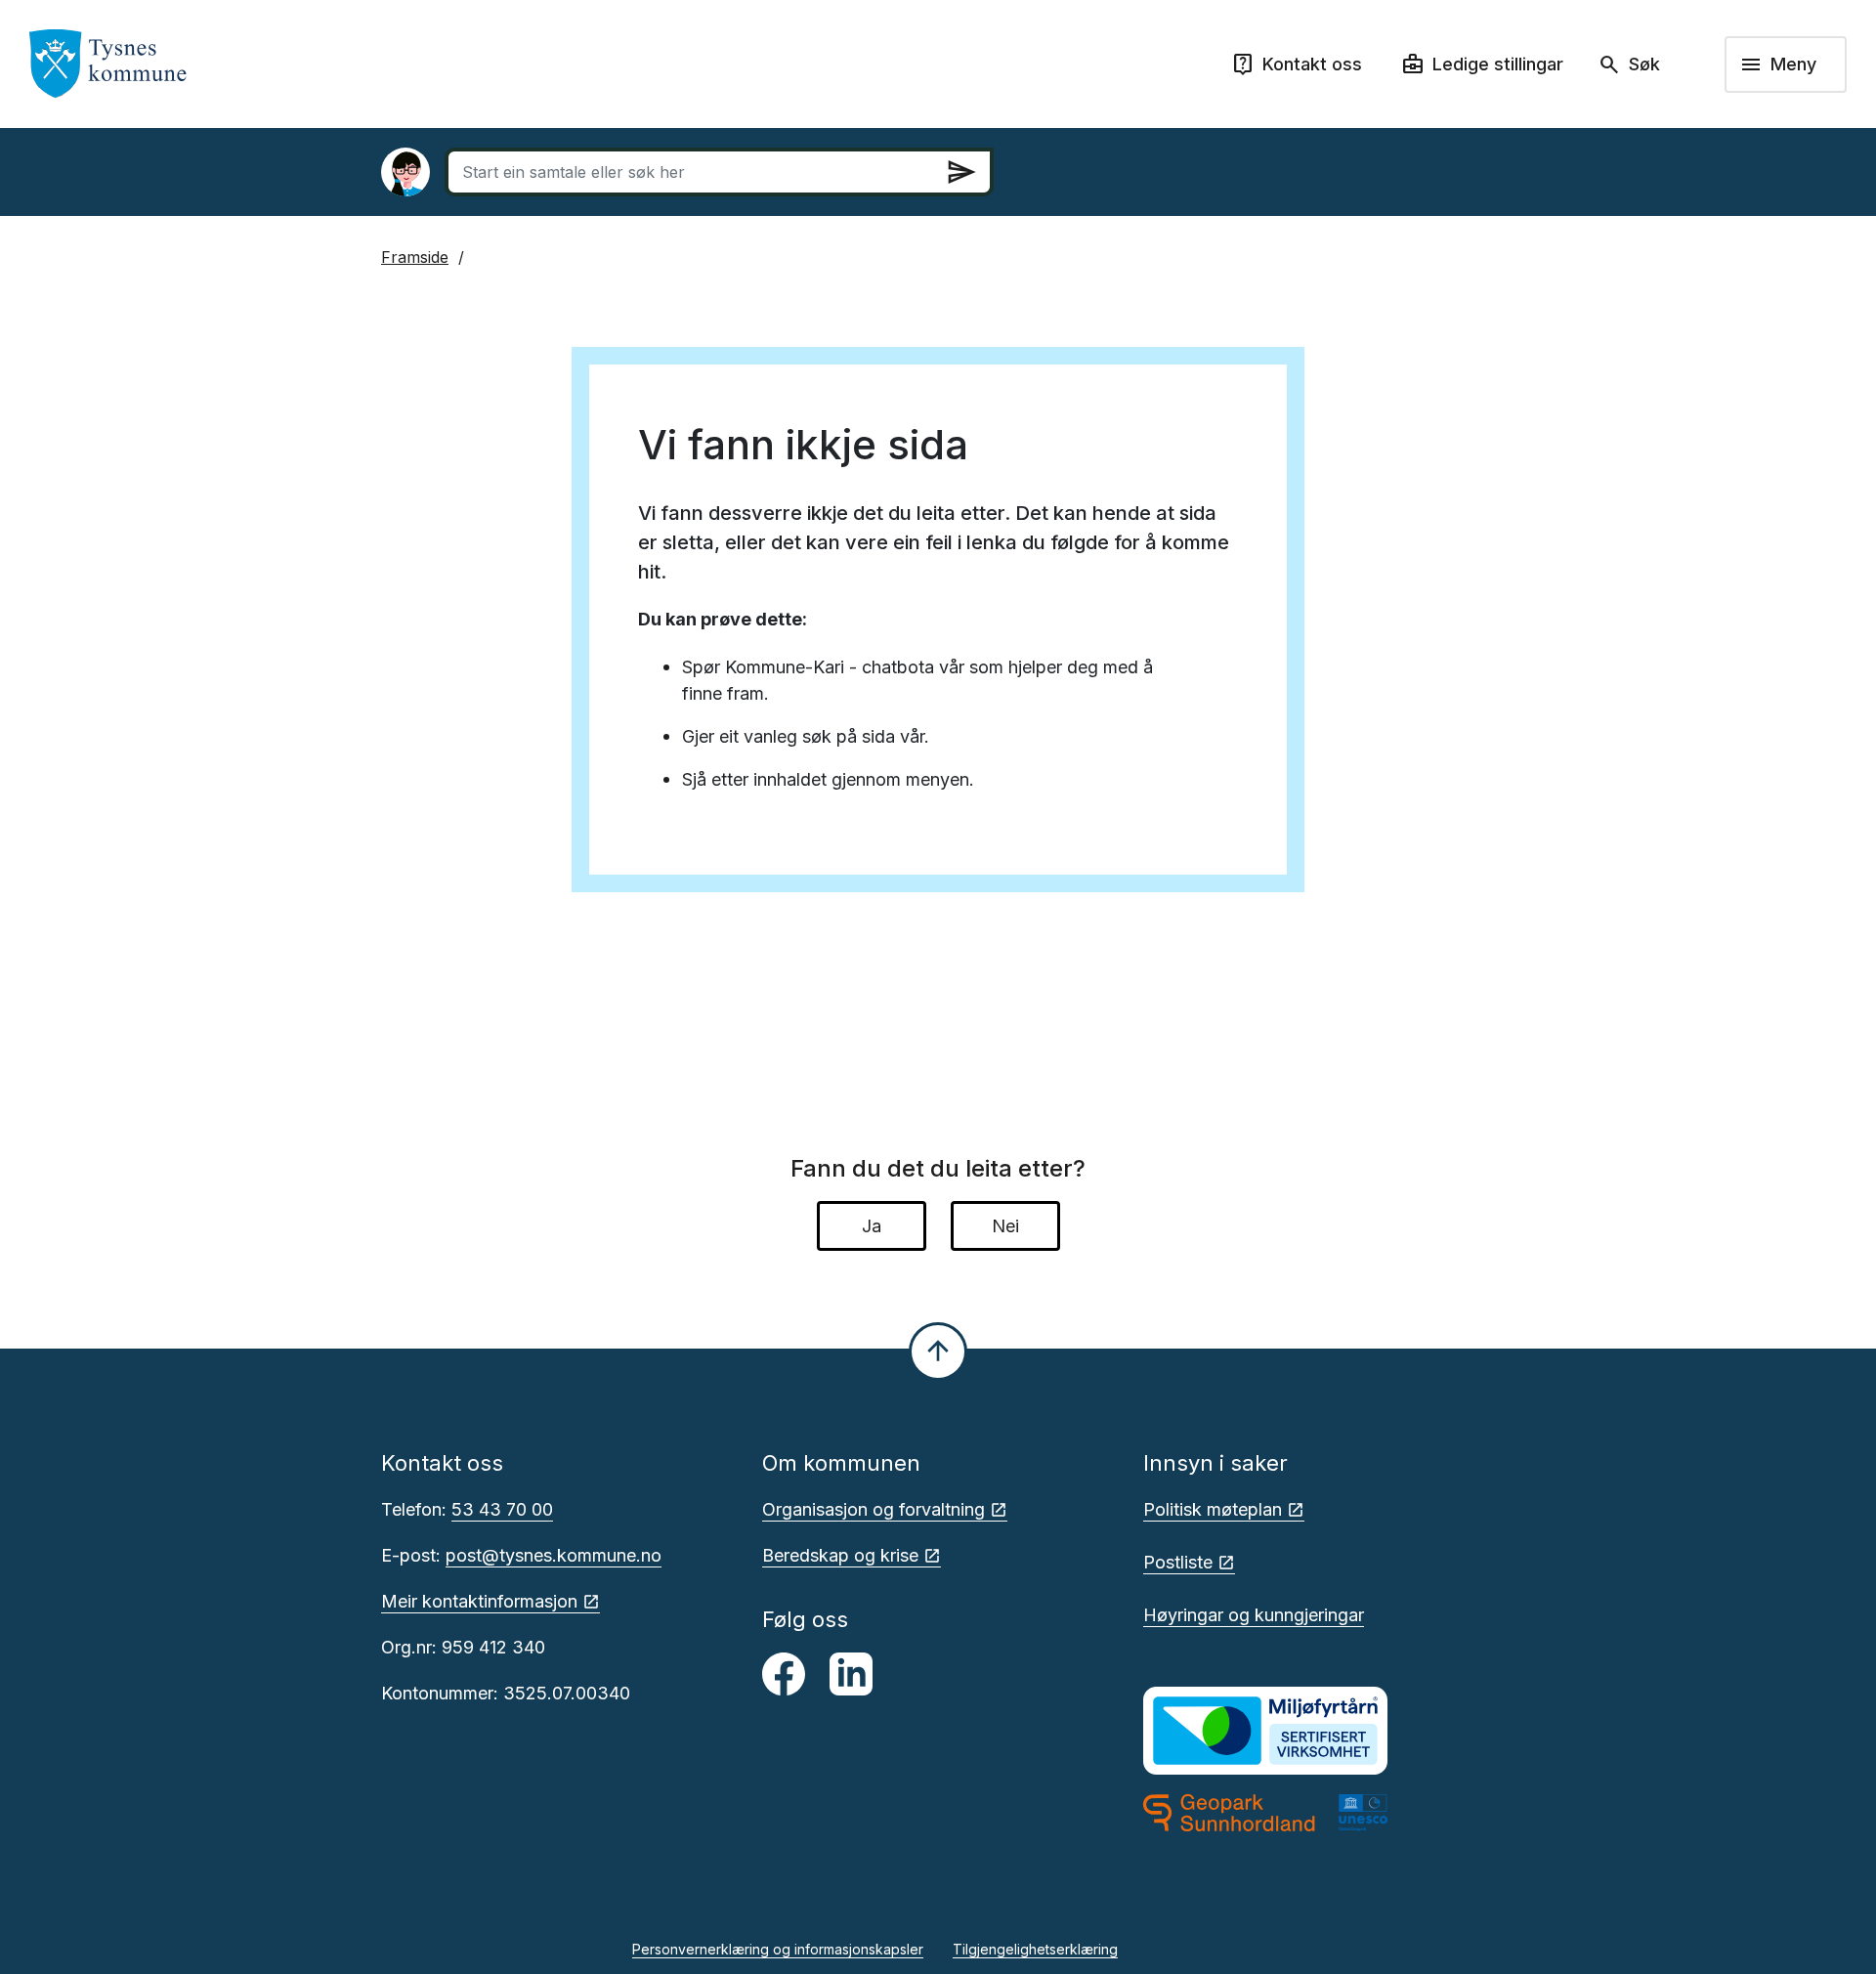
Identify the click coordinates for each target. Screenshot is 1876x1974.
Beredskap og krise (840, 1555)
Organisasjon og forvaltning (874, 1509)
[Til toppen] (938, 1352)
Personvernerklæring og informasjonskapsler (778, 1949)
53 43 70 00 (502, 1509)
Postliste (1178, 1562)
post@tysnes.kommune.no (554, 1555)
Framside (415, 257)
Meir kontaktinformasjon (479, 1601)
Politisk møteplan (1213, 1509)
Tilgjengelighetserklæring (1035, 1949)
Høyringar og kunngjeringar (1254, 1615)
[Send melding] (961, 172)
